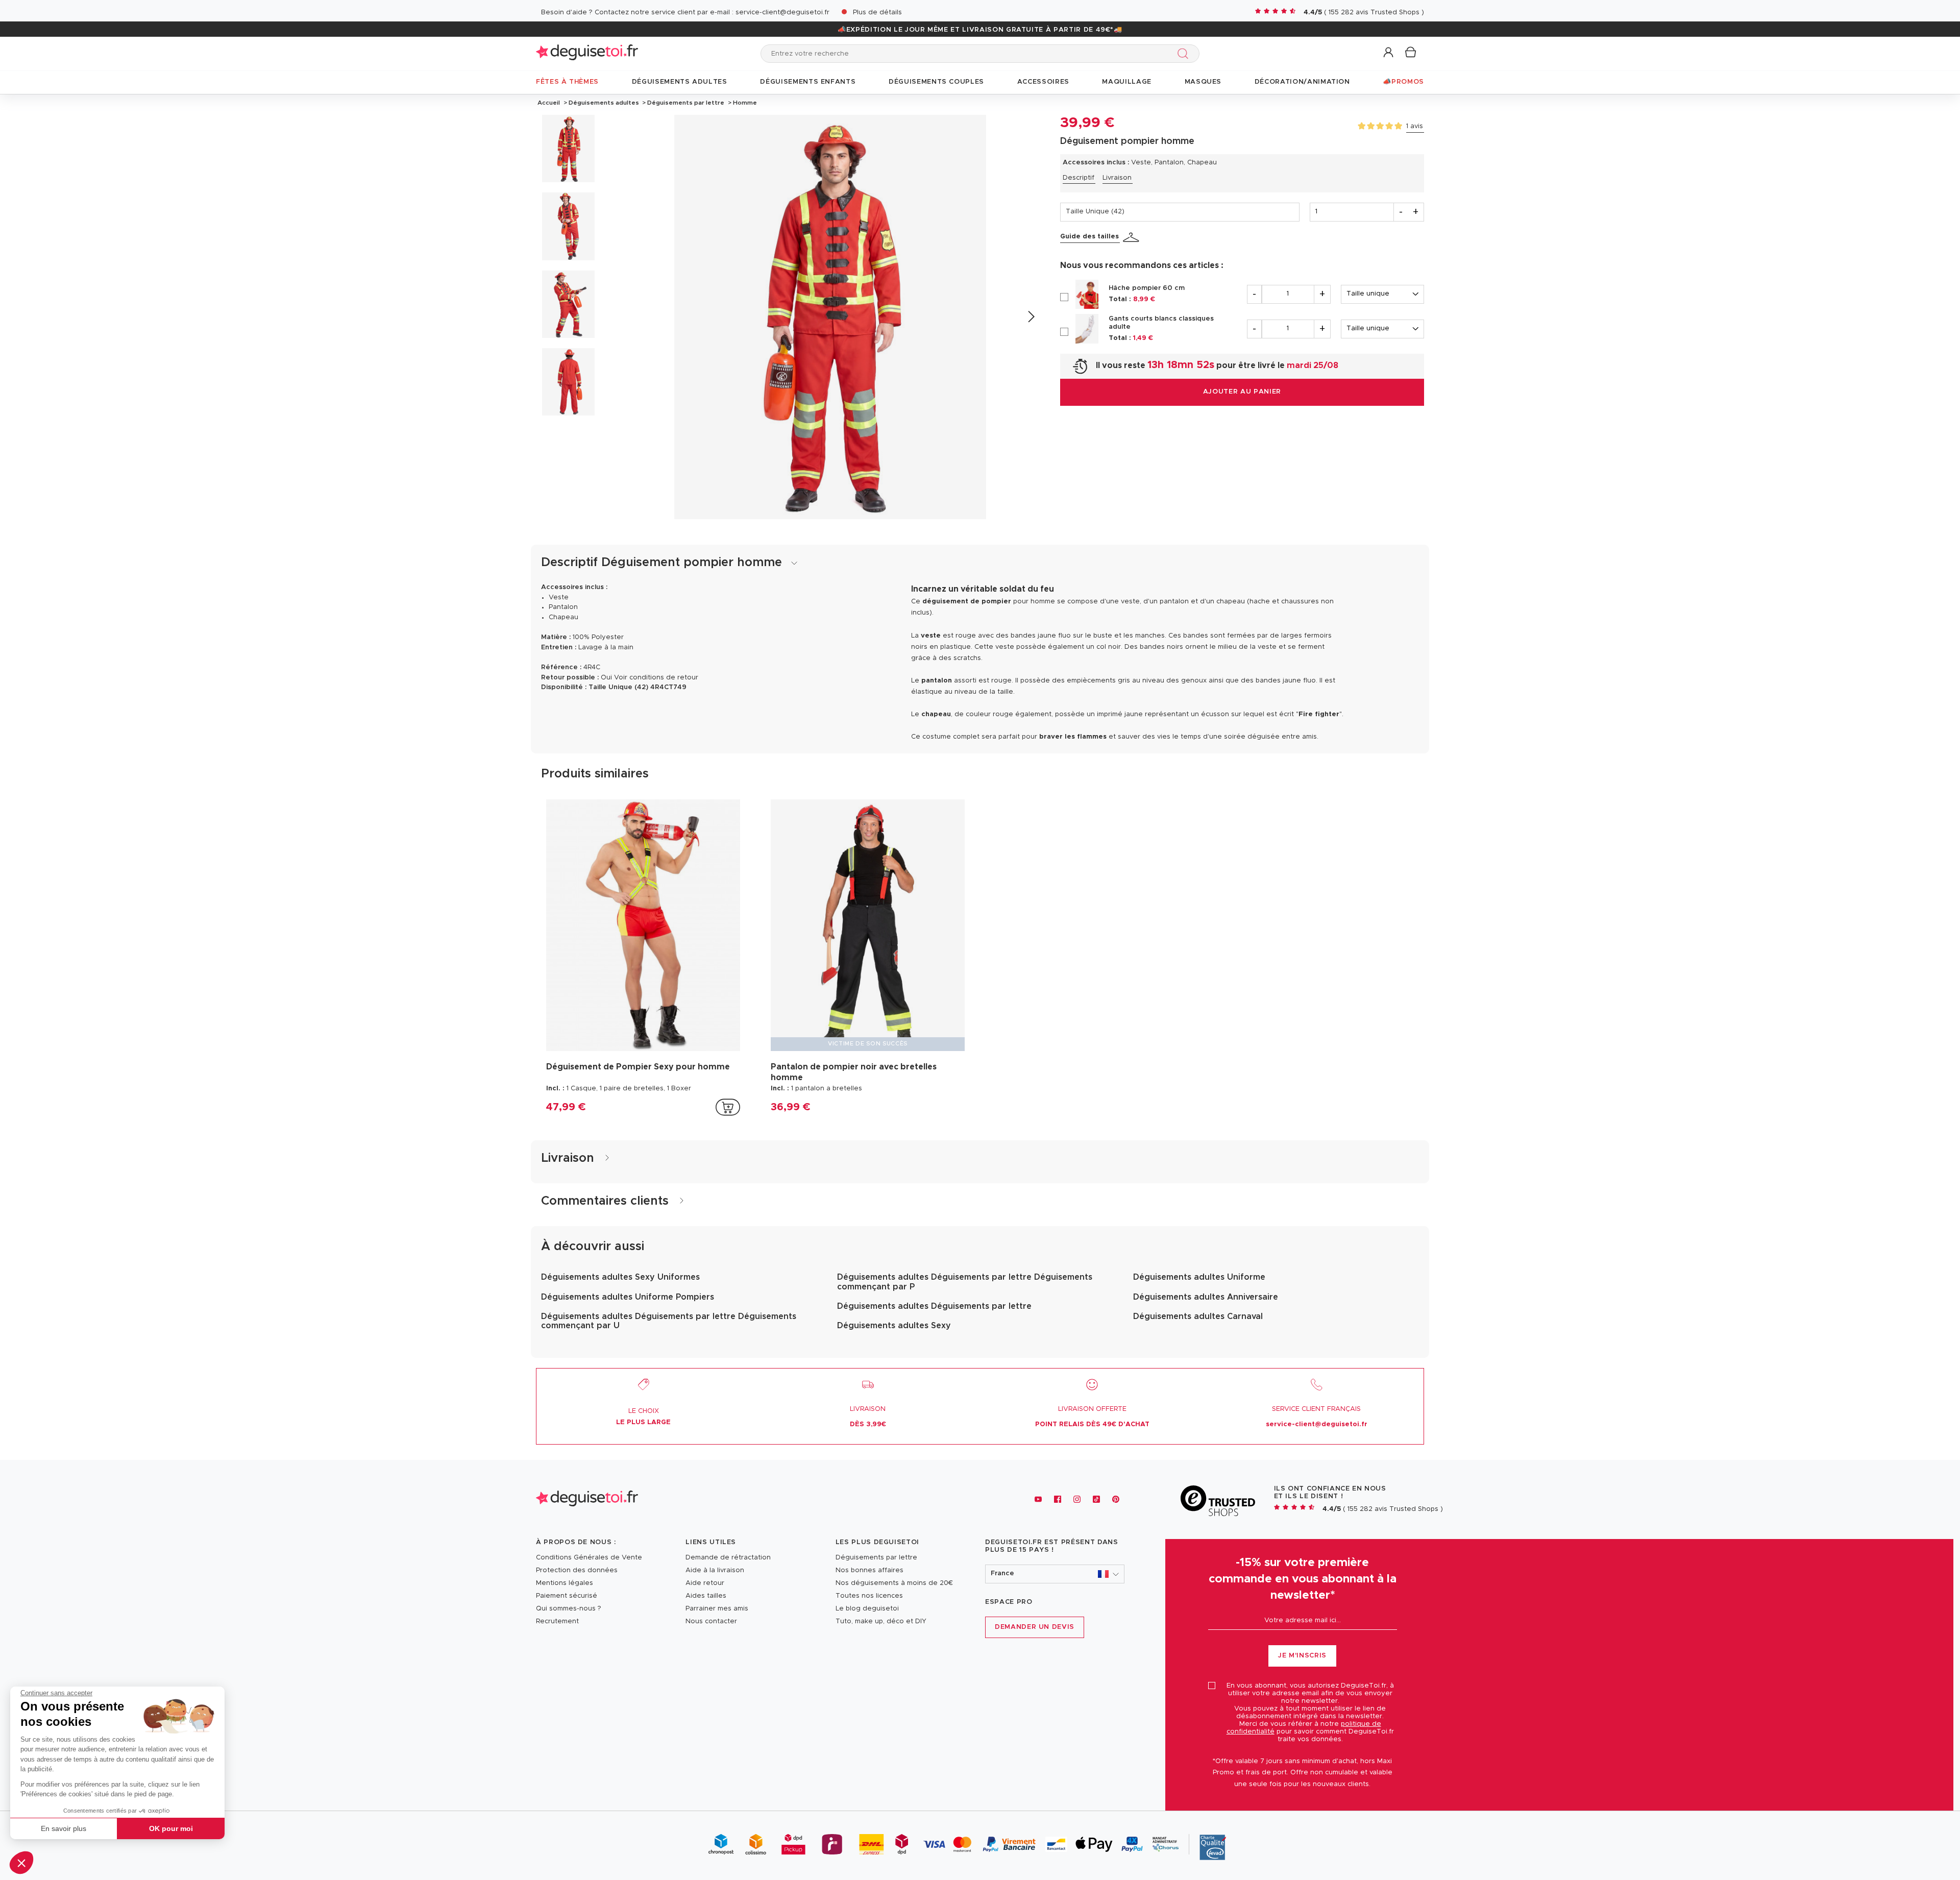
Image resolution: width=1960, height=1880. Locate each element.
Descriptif (1079, 178)
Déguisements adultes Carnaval (1198, 1316)
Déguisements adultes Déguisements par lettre (934, 1306)
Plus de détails (877, 13)
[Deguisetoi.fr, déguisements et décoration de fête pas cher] (587, 53)
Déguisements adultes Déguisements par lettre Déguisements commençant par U (669, 1321)
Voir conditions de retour (656, 678)
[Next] (1031, 317)
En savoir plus (64, 1828)
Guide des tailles (1089, 237)
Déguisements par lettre (686, 103)
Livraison (1117, 178)
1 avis (1415, 126)
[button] (21, 1863)
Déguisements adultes (604, 103)
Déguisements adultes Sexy (894, 1326)
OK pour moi (171, 1828)
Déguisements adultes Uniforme (1199, 1277)
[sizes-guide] (1133, 237)
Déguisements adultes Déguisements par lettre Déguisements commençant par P (965, 1282)
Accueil (549, 103)
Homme (744, 103)
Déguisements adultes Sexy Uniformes (620, 1277)
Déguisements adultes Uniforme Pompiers (628, 1297)
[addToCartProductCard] (728, 1107)
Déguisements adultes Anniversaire (1206, 1297)
